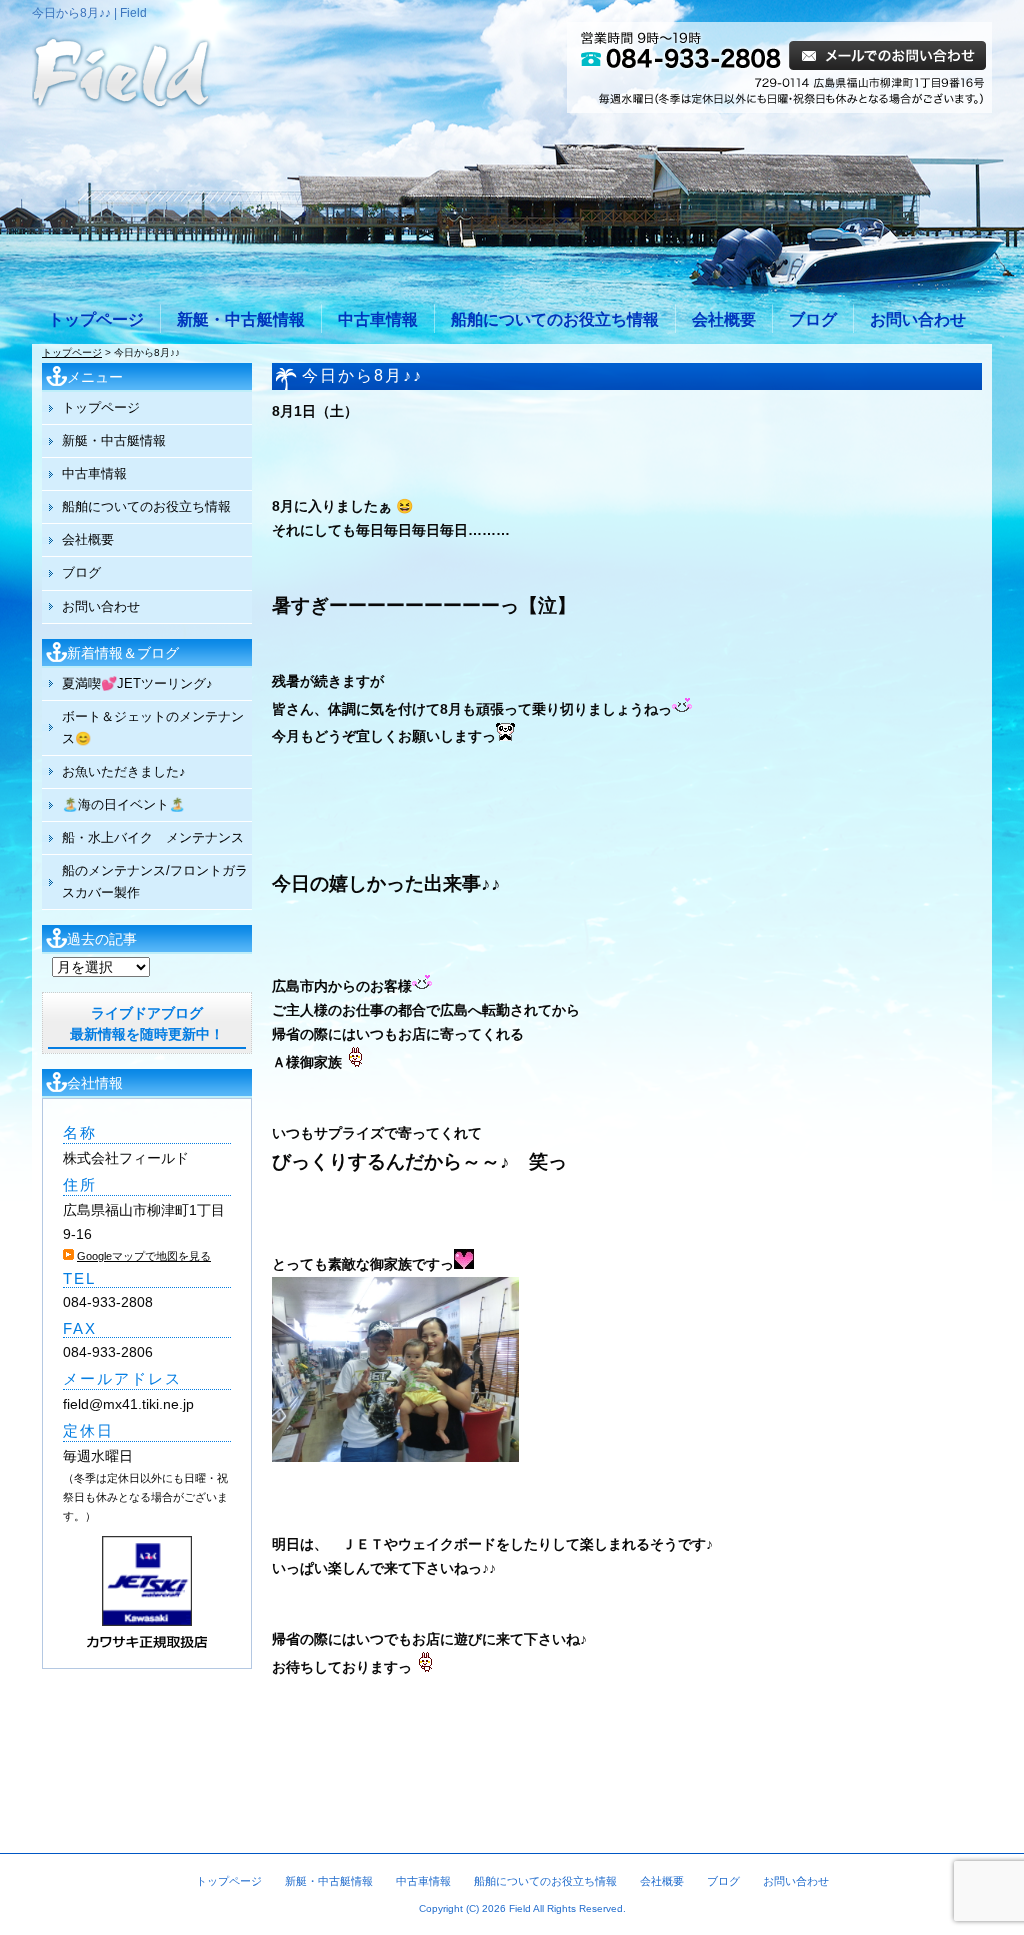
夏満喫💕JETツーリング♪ (137, 683)
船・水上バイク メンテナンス (153, 837)
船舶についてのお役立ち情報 (555, 319)
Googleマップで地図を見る (144, 1256)
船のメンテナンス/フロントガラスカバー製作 (155, 881)
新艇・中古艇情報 (241, 319)
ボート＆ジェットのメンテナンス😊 (153, 727)
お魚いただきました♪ (124, 771)
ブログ (813, 319)
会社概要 (724, 319)
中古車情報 (378, 319)
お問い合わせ (918, 319)
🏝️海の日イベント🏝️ (123, 804)
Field (520, 1908)
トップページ (96, 319)
